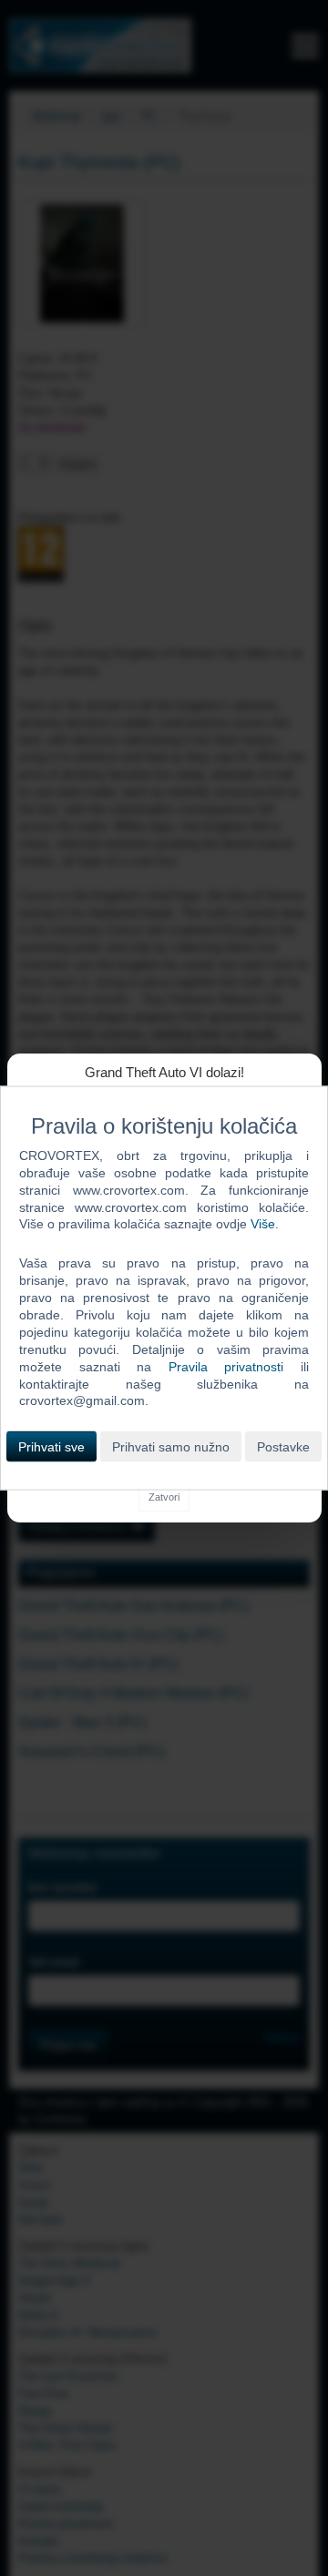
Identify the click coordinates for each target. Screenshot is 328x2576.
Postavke (283, 1447)
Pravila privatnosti (226, 1366)
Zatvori (164, 1497)
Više (263, 1224)
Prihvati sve (51, 1447)
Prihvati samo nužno (171, 1447)
